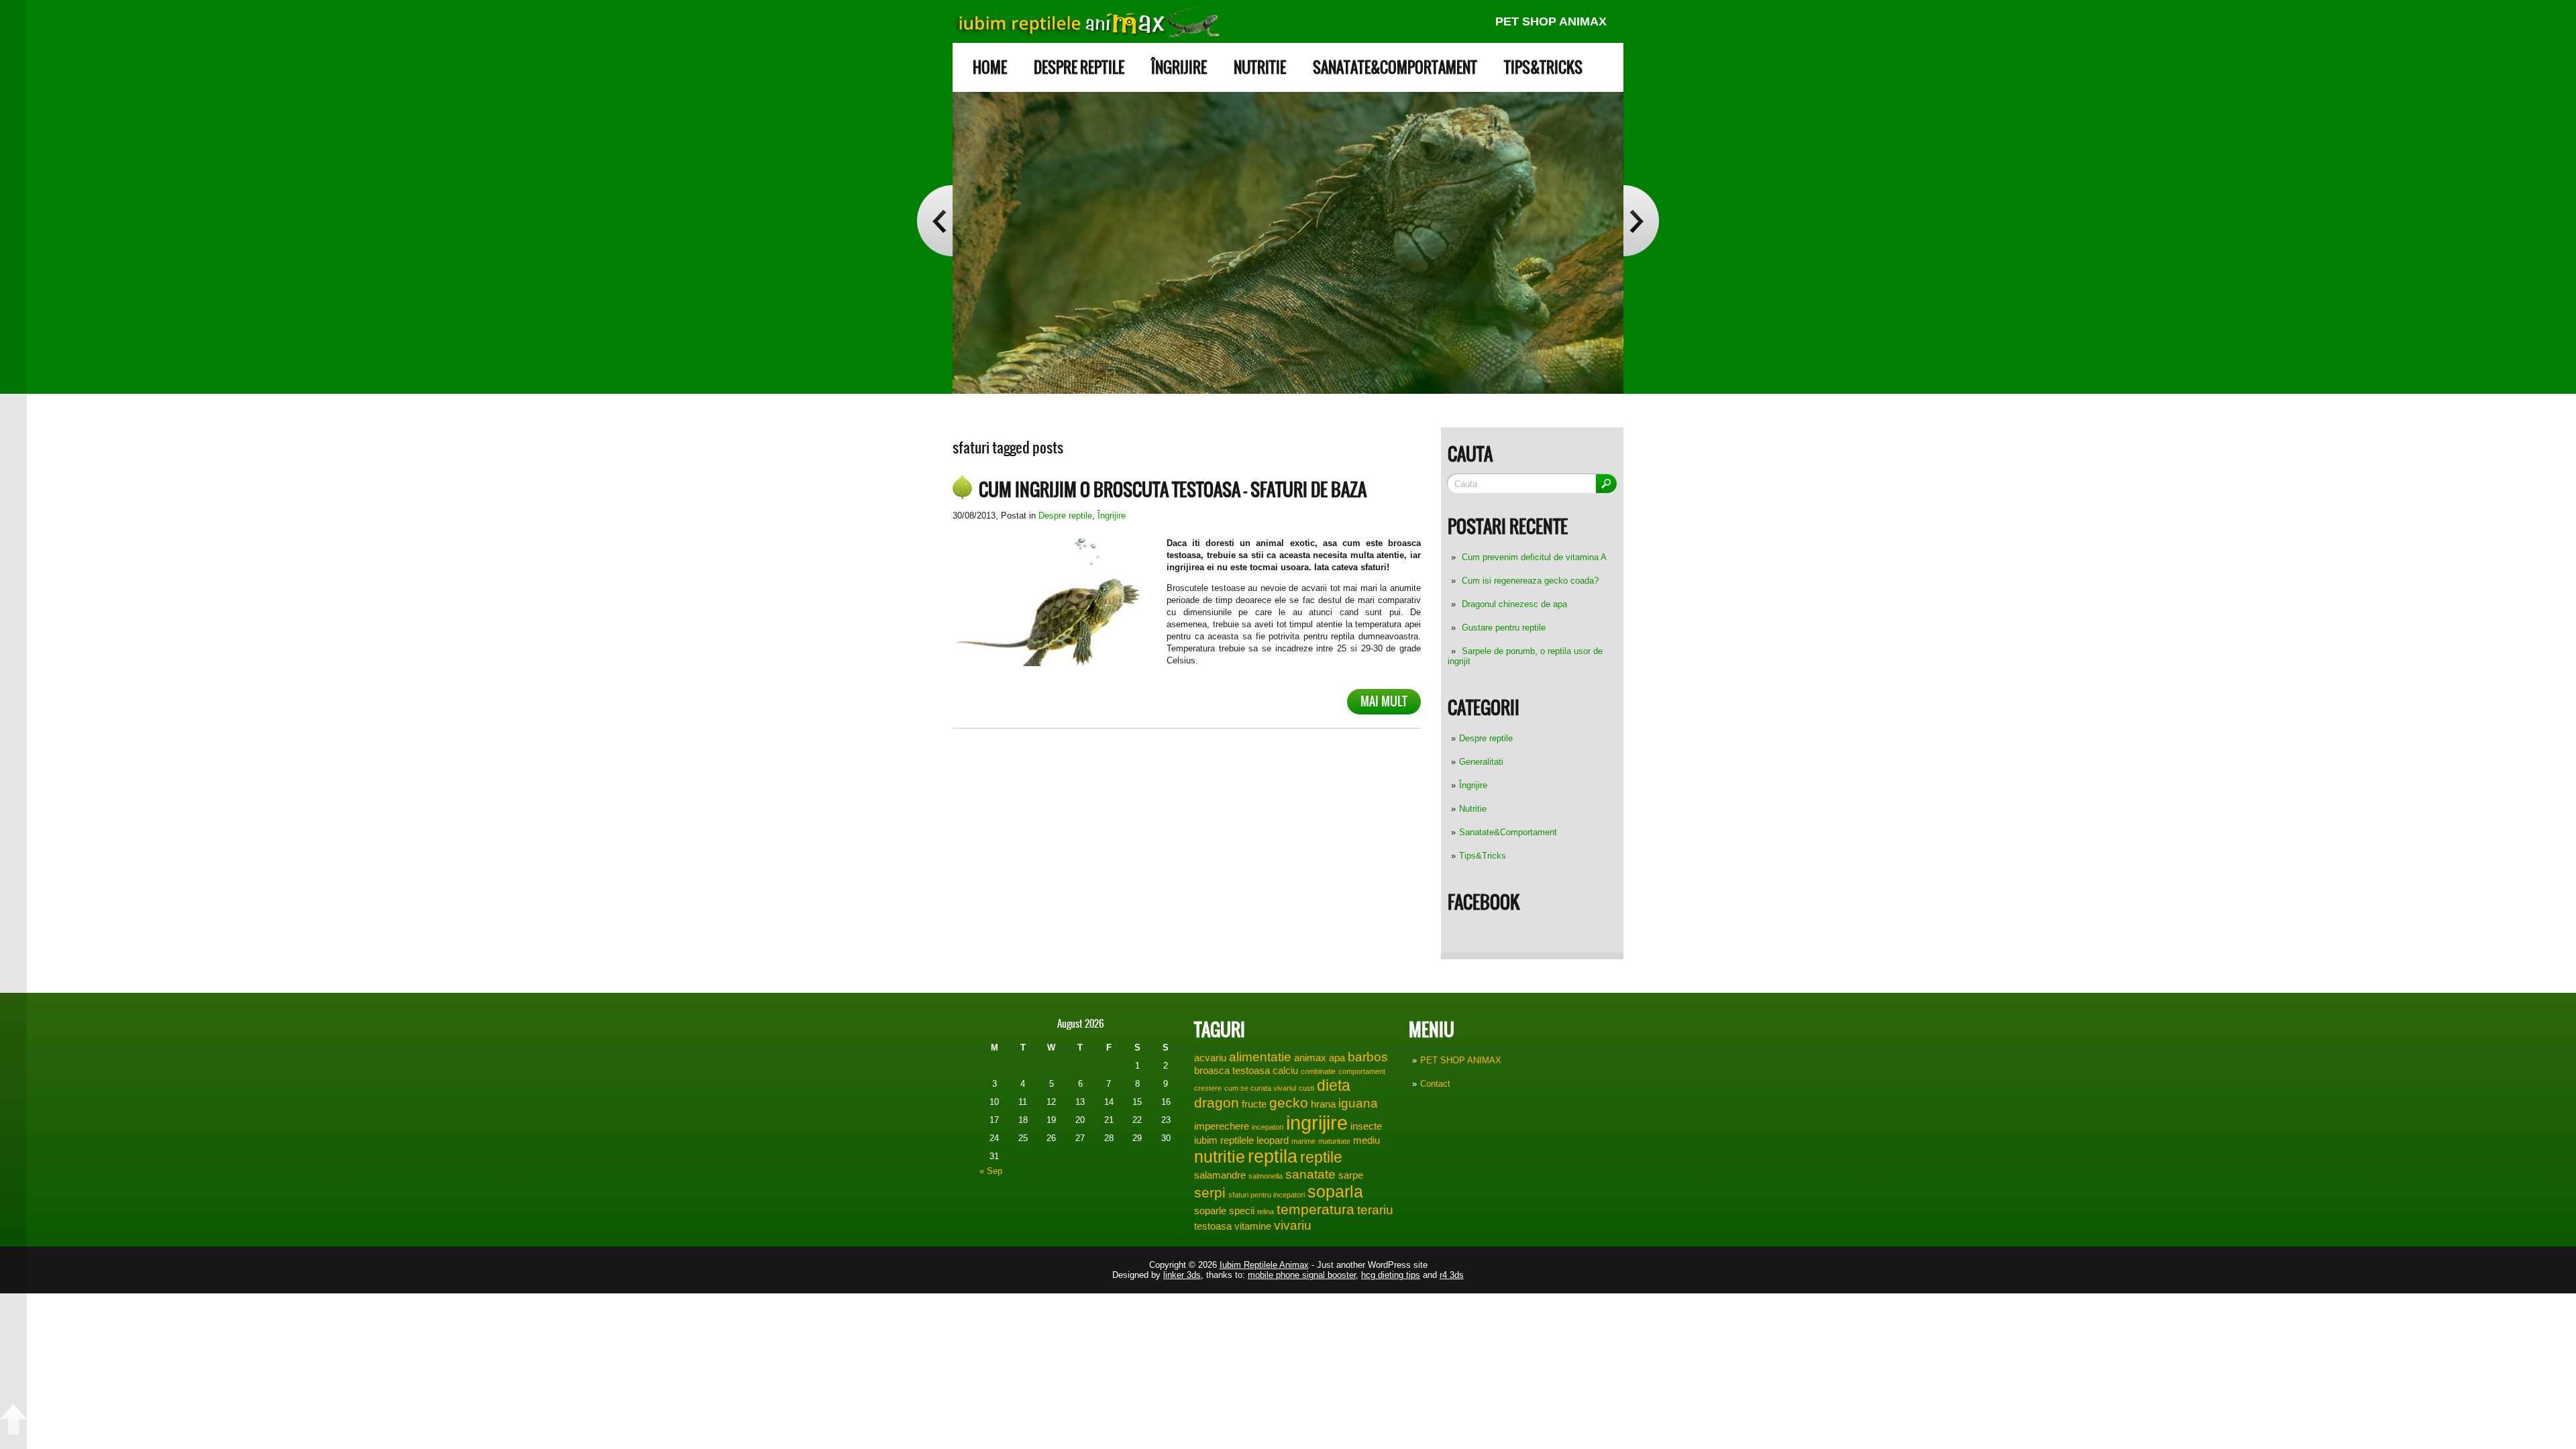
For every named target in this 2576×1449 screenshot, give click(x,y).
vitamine (1253, 1226)
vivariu (1293, 1225)
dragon (1217, 1103)
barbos (1368, 1057)
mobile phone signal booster (1302, 1275)
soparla (1335, 1191)
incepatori (1268, 1127)
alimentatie (1260, 1057)
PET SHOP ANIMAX (1551, 21)
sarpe (1351, 1175)
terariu (1375, 1210)
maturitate (1334, 1141)
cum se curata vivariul (1260, 1088)
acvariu (1210, 1058)
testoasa (1213, 1226)
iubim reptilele (1224, 1140)
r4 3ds (1452, 1275)
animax (1310, 1058)
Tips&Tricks (1543, 67)
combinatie (1318, 1071)
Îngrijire (1179, 67)
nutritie (1220, 1157)
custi (1306, 1088)
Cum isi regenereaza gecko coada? (1530, 581)
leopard (1273, 1140)
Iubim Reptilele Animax (1264, 1265)
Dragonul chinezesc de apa (1514, 604)
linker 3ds (1182, 1275)
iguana (1358, 1103)
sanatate (1310, 1174)
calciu (1285, 1070)
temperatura (1316, 1210)
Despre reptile (1079, 67)
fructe (1254, 1104)
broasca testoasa (1232, 1070)
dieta (1334, 1085)
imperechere (1222, 1126)
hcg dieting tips (1391, 1275)
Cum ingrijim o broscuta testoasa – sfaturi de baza (1173, 490)
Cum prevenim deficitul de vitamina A (1534, 557)
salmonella (1266, 1176)
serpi (1210, 1193)
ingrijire (1317, 1123)
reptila (1273, 1157)
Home (990, 67)
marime (1303, 1141)
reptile (1321, 1157)
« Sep (991, 1171)
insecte (1366, 1126)
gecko (1289, 1103)
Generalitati (1481, 762)
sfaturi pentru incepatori (1267, 1195)
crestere (1208, 1088)
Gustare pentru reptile (1504, 628)
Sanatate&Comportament (1395, 67)
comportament (1362, 1071)
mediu (1366, 1140)
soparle (1210, 1211)
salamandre (1220, 1175)
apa (1337, 1058)
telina (1266, 1212)
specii (1242, 1211)
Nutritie (1260, 67)
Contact (1435, 1084)
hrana (1323, 1104)
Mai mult (1384, 701)
